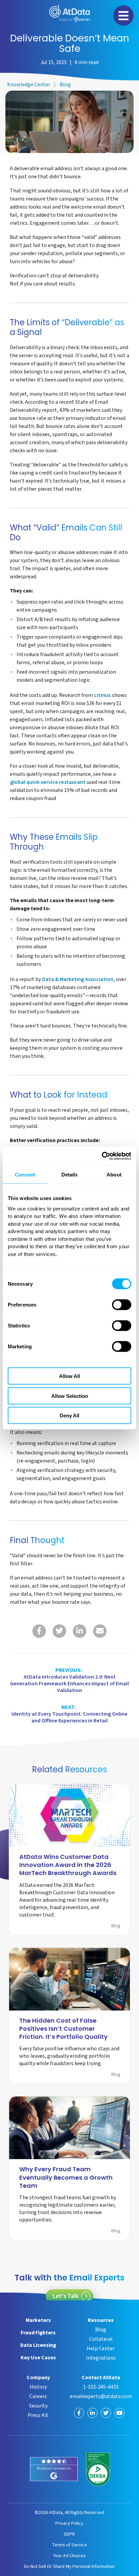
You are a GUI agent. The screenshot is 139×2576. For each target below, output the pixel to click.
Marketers (38, 2320)
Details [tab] (70, 1174)
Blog (65, 85)
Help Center (101, 2349)
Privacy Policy (69, 2523)
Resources (101, 2320)
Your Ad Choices (69, 2556)
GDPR (69, 2534)
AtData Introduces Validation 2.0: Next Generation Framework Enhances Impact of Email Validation (69, 1680)
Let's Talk (66, 2296)
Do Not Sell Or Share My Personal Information (69, 2566)
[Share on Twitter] (59, 1631)
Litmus (102, 696)
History (38, 2387)
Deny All (69, 1416)
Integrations (101, 2358)
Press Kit (38, 2415)
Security (38, 2406)
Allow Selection (70, 1396)
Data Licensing (38, 2345)
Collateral (101, 2339)
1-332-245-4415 (101, 2387)
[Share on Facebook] (39, 1631)
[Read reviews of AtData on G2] (54, 2469)
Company (38, 2378)
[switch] (122, 1305)
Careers (38, 2396)
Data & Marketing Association (78, 980)
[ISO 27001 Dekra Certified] (98, 2469)
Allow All (69, 1376)
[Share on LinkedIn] (80, 1631)
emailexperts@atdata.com (101, 2396)
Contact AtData (101, 2378)
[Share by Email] (100, 1631)
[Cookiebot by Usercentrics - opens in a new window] (102, 1156)
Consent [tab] (25, 1174)
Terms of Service (69, 2545)
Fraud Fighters (38, 2333)
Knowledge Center (29, 85)
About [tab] (114, 1174)
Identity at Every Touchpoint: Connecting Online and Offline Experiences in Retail (69, 1714)
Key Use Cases (38, 2358)
